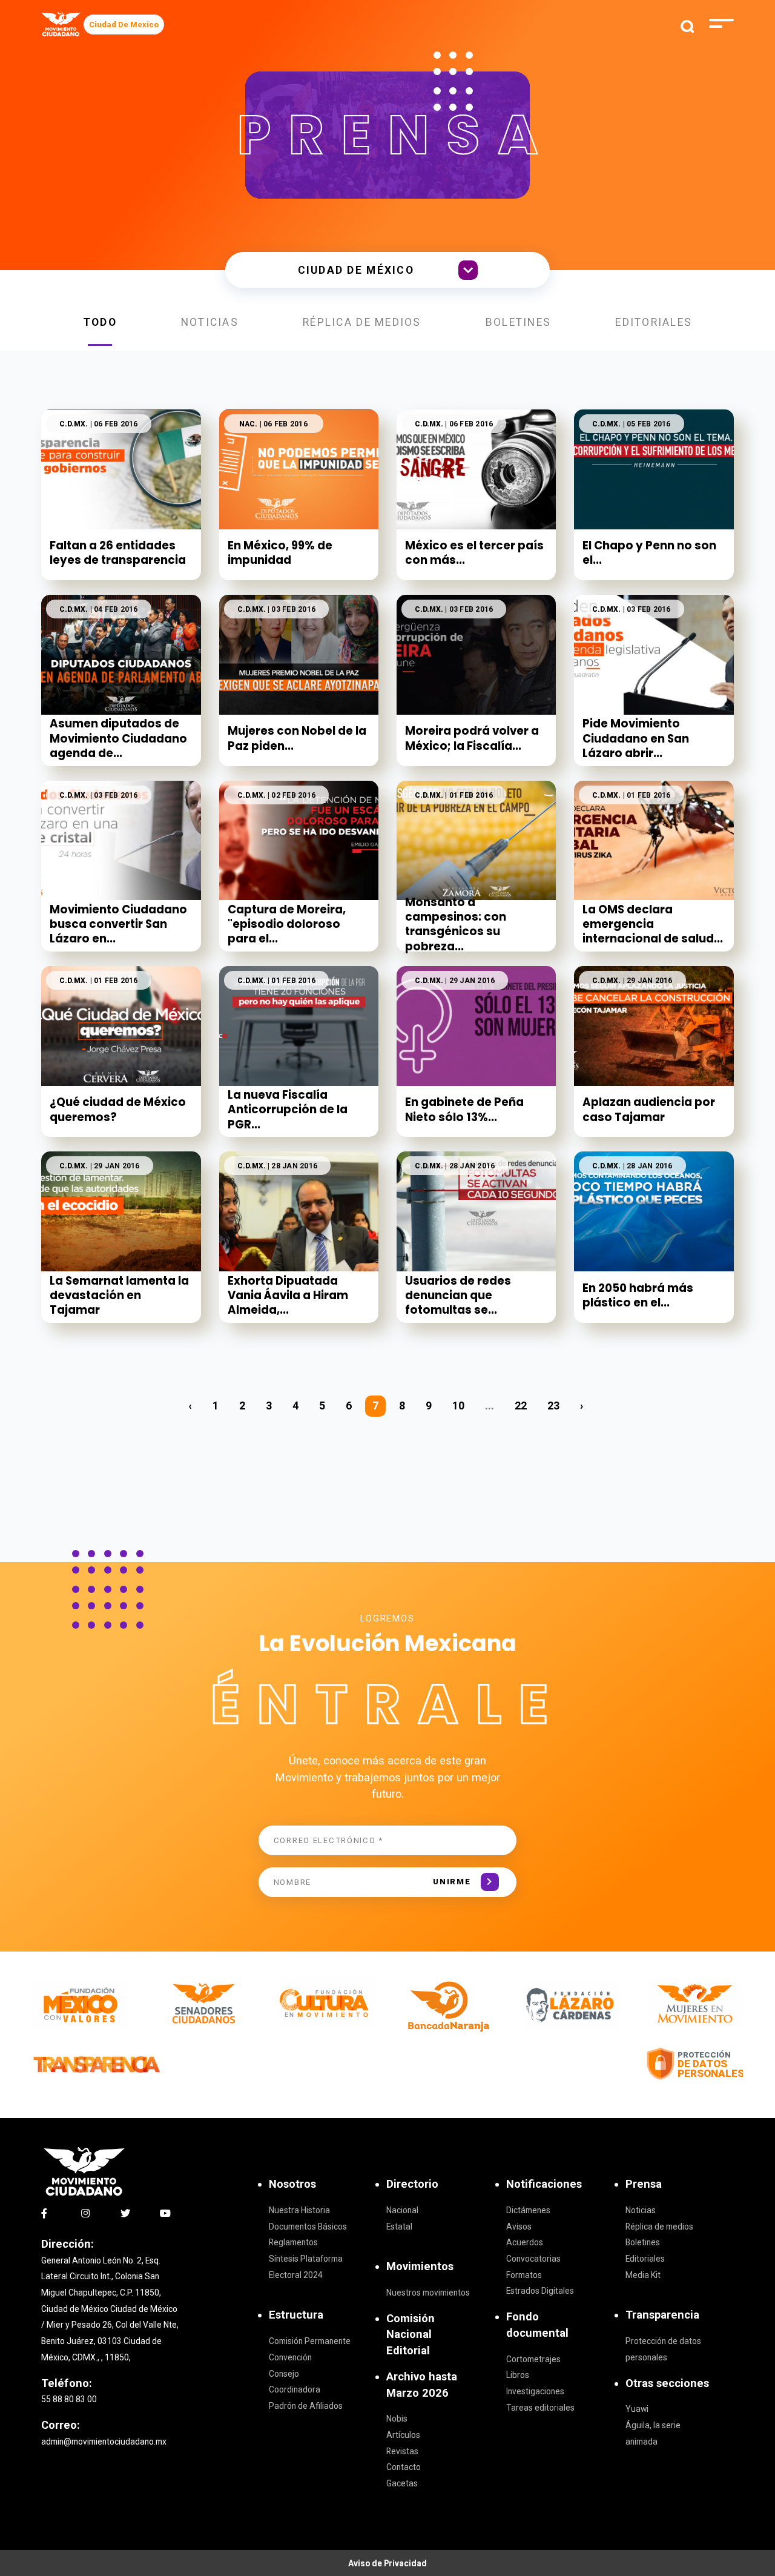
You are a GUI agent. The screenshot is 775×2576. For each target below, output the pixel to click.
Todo (100, 322)
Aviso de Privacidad (387, 2563)
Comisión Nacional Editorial (411, 2334)
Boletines (519, 322)
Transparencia (662, 2315)
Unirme (452, 1882)
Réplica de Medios (362, 322)
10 (458, 1406)
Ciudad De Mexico (124, 25)
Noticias (210, 322)
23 (553, 1406)
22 (521, 1406)
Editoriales (654, 322)
